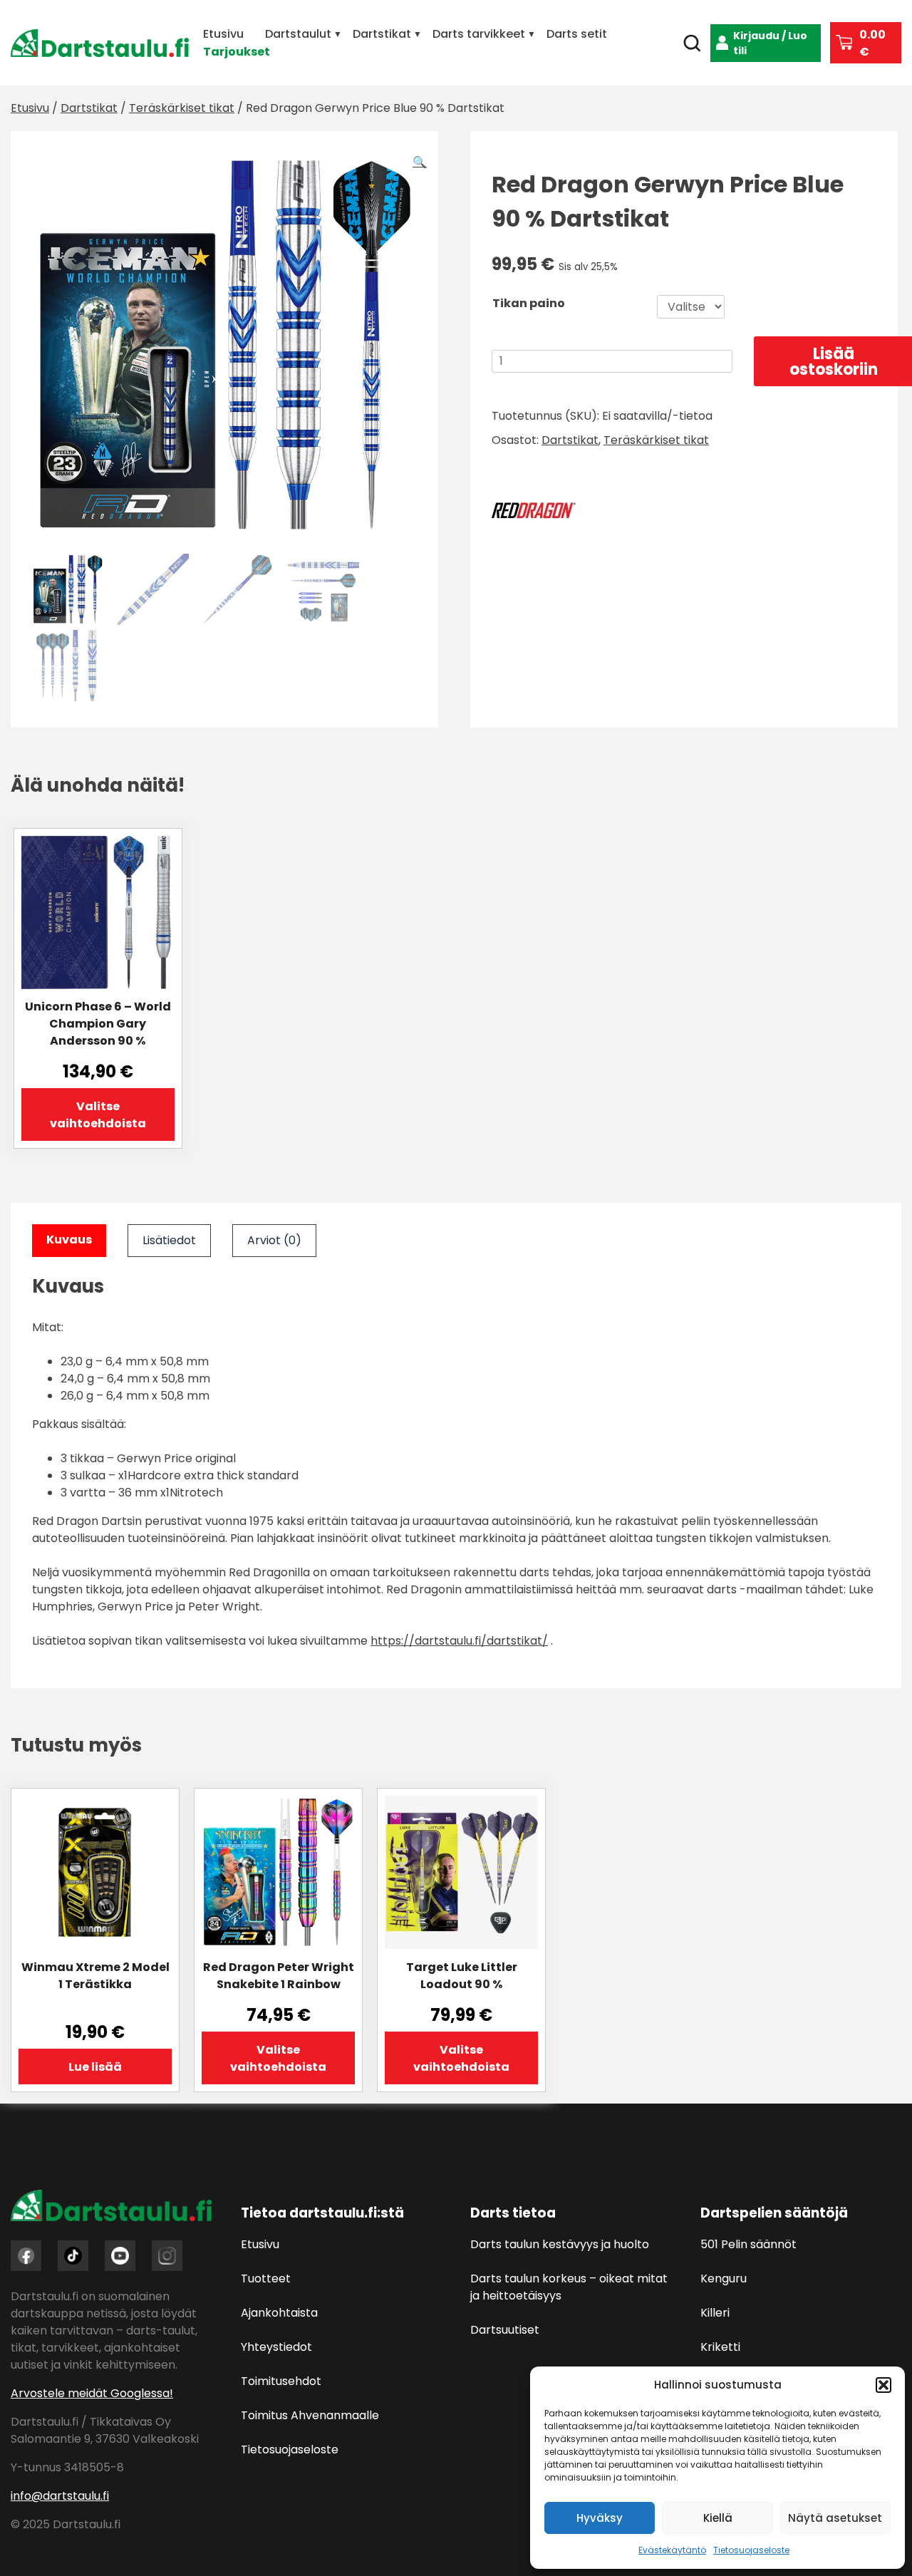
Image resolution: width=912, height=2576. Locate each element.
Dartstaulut (298, 34)
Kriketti (720, 2347)
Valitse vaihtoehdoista (98, 1115)
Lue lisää (95, 2067)
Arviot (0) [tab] (274, 1240)
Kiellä (718, 2518)
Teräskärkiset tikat (182, 108)
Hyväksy (600, 2518)
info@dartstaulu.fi (60, 2496)
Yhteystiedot (276, 2347)
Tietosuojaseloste (751, 2550)
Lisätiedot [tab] (169, 1240)
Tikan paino (529, 303)
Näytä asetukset (835, 2518)
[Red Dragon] (534, 513)
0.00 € (872, 43)
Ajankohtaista (279, 2313)
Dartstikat (382, 34)
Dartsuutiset (505, 2330)
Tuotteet (266, 2278)
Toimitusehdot (281, 2381)
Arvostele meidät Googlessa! (92, 2393)
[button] (883, 2385)
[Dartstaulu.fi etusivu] (100, 43)
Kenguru (724, 2278)
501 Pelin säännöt (748, 2244)
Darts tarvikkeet (479, 34)
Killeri (715, 2313)
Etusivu (223, 34)
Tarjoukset (237, 52)
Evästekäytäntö (672, 2550)
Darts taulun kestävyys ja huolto (560, 2244)
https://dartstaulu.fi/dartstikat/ (459, 1641)
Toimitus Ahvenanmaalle (310, 2415)
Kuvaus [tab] (69, 1240)
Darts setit (577, 34)
